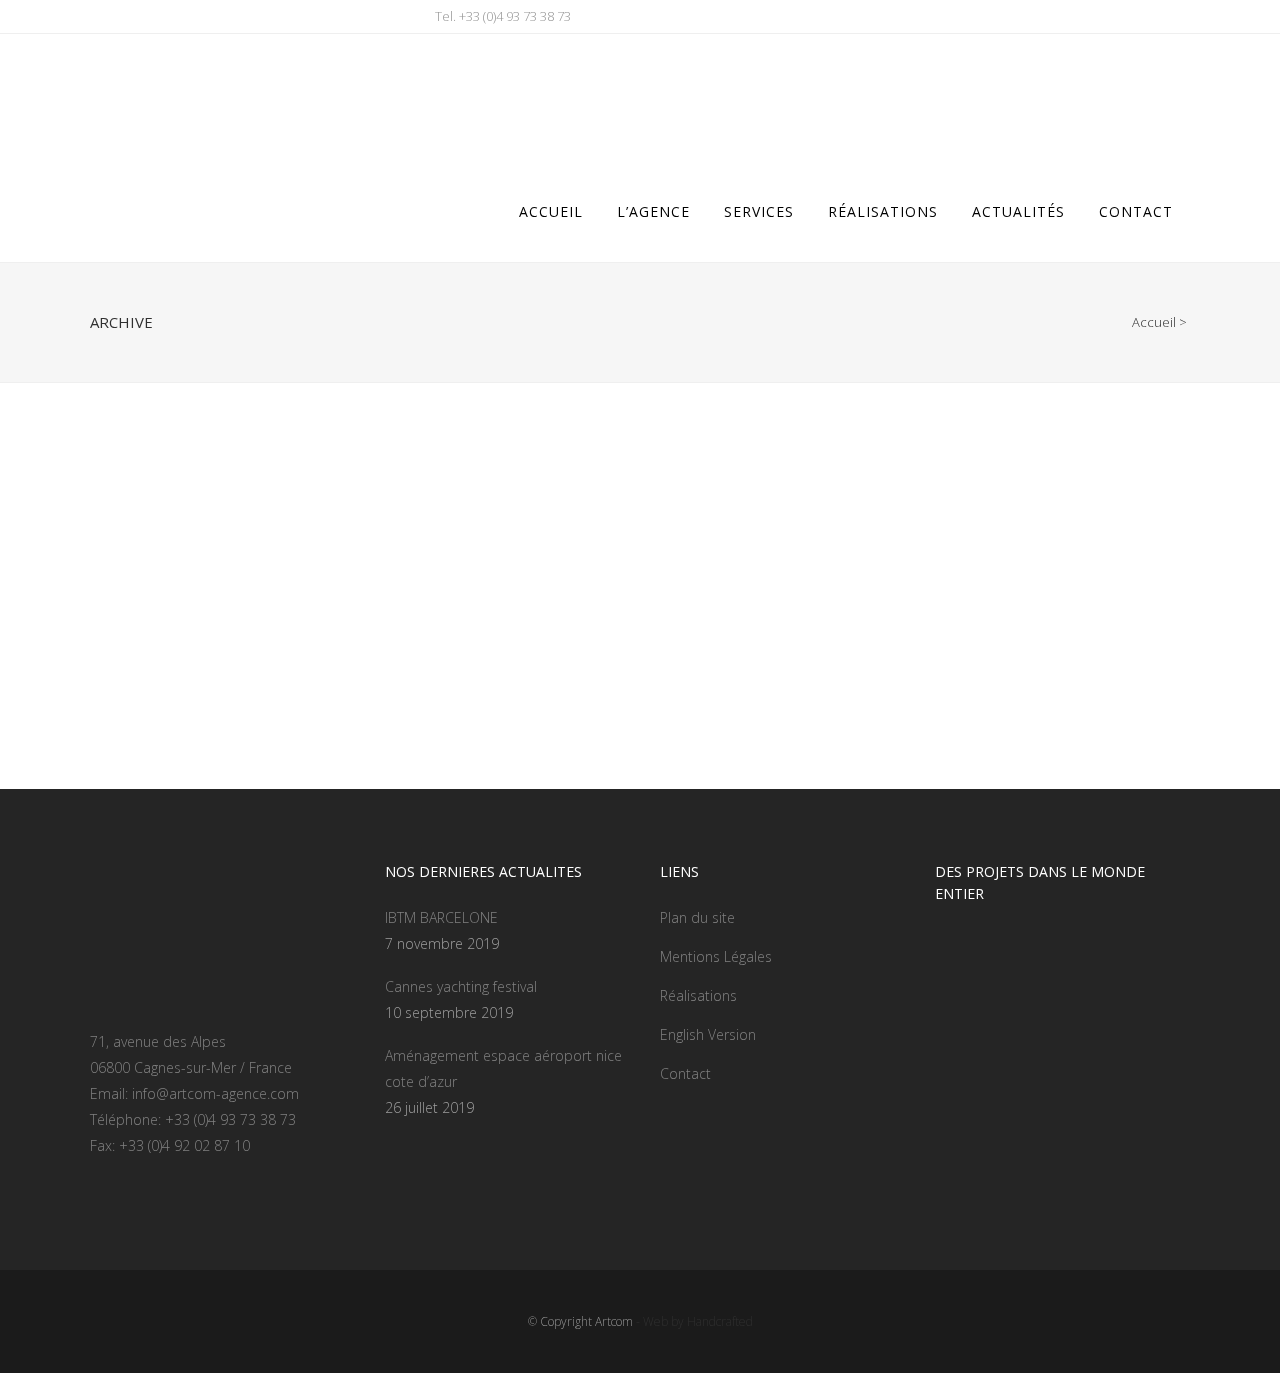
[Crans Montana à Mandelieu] (261, 529)
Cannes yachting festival (461, 986)
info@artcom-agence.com (215, 1093)
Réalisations (698, 995)
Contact (685, 1073)
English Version (708, 1034)
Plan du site (697, 917)
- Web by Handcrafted (693, 1321)
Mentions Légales (716, 956)
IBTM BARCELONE (441, 917)
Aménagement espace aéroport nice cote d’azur (503, 1068)
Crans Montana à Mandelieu (216, 652)
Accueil (1154, 322)
